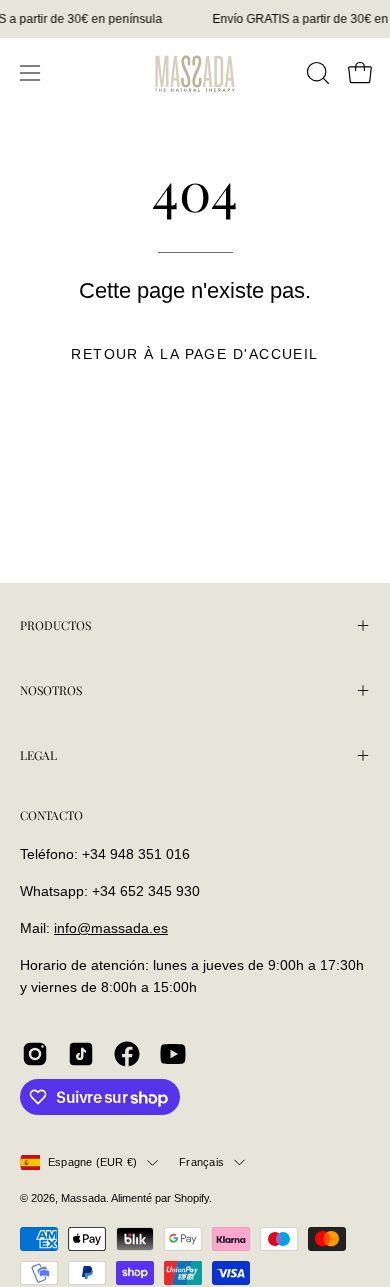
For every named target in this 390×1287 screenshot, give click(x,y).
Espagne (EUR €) (92, 1162)
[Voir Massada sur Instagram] (35, 1054)
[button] (316, 73)
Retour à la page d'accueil (194, 354)
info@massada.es (111, 928)
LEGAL (38, 755)
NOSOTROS (51, 690)
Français (201, 1162)
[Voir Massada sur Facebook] (127, 1054)
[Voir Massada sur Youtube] (173, 1054)
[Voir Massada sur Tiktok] (81, 1054)
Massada (83, 1198)
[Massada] (195, 72)
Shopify (191, 1198)
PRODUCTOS (55, 625)
